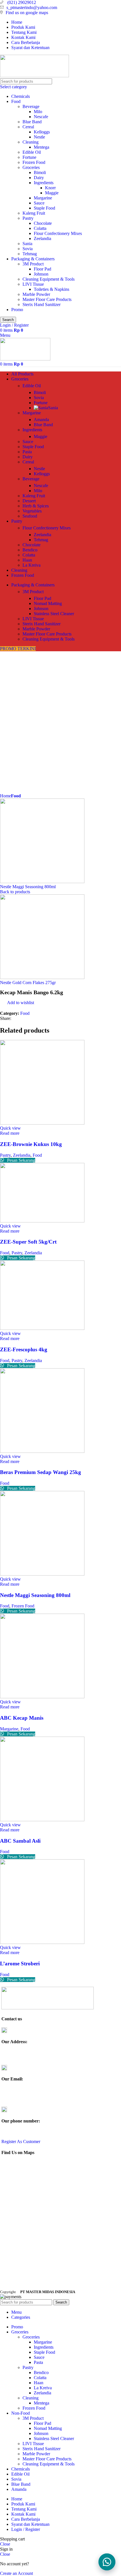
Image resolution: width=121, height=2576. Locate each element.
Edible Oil (32, 152)
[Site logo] (34, 76)
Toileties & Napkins (51, 289)
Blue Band (32, 122)
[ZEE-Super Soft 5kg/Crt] (42, 1221)
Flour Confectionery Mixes (58, 233)
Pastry (28, 218)
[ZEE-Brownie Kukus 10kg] (42, 1123)
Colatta (40, 228)
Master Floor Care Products (47, 299)
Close (5, 2544)
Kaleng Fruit (34, 213)
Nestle (39, 137)
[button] (107, 2562)
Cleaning (31, 142)
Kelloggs (42, 132)
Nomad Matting (48, 603)
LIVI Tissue (33, 284)
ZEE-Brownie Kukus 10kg (31, 1144)
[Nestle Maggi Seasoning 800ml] (42, 1574)
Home (5, 796)
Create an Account (16, 2573)
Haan (27, 560)
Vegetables (32, 511)
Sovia (28, 249)
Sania (27, 244)
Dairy (39, 178)
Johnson (41, 274)
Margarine (43, 198)
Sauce (39, 203)
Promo (17, 310)
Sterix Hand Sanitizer (42, 304)
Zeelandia (42, 238)
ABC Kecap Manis (22, 1718)
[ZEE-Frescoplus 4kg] (42, 1328)
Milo (38, 112)
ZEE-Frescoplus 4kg (24, 1349)
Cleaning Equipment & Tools (49, 279)
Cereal (28, 127)
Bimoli (40, 172)
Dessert (29, 501)
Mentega (42, 147)
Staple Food (44, 208)
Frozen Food (34, 162)
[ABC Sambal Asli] (42, 1820)
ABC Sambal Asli (20, 1841)
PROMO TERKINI (18, 649)
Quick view (10, 1128)
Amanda (41, 420)
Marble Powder (36, 294)
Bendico (30, 550)
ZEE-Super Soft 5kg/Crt (28, 1242)
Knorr (50, 188)
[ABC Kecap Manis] (42, 1697)
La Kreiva (32, 565)
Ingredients (44, 183)
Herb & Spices (36, 506)
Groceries (31, 167)
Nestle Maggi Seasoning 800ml (28, 887)
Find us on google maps (27, 13)
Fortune (29, 157)
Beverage (31, 106)
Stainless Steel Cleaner (54, 614)
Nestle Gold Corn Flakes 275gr (28, 983)
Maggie (52, 193)
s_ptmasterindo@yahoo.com (32, 7)
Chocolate (43, 223)
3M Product (33, 264)
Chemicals (21, 96)
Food (16, 101)
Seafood (30, 516)
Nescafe (41, 117)
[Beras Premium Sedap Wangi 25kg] (42, 1451)
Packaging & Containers (33, 259)
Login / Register (26, 2529)
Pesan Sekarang (21, 1160)
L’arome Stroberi (20, 1964)
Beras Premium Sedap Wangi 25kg (41, 1472)
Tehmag (30, 254)
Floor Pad (42, 269)
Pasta (27, 452)
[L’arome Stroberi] (42, 1942)
